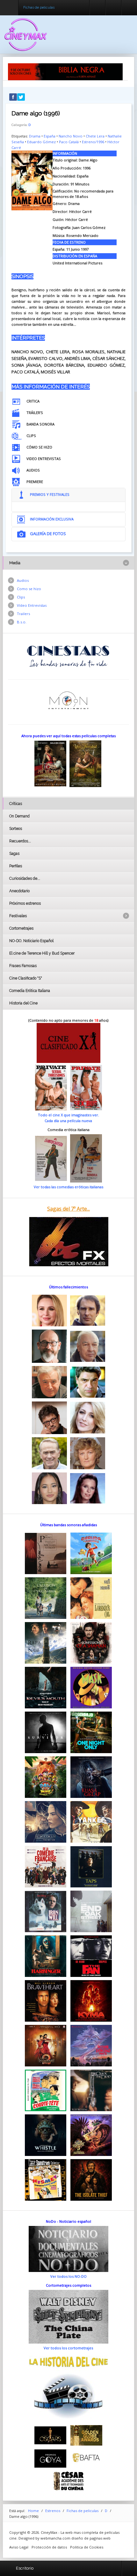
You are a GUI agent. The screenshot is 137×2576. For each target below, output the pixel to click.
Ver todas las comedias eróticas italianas (68, 1187)
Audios (23, 580)
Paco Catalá (69, 142)
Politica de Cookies (87, 2547)
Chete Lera (95, 136)
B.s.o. (22, 622)
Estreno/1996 (93, 142)
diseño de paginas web (91, 2538)
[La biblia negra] (65, 71)
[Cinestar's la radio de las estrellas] (68, 656)
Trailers (23, 614)
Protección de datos (49, 2547)
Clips (21, 597)
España (50, 136)
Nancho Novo (71, 136)
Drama (35, 136)
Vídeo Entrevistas (32, 605)
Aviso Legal (19, 2547)
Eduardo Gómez (41, 142)
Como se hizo (29, 589)
